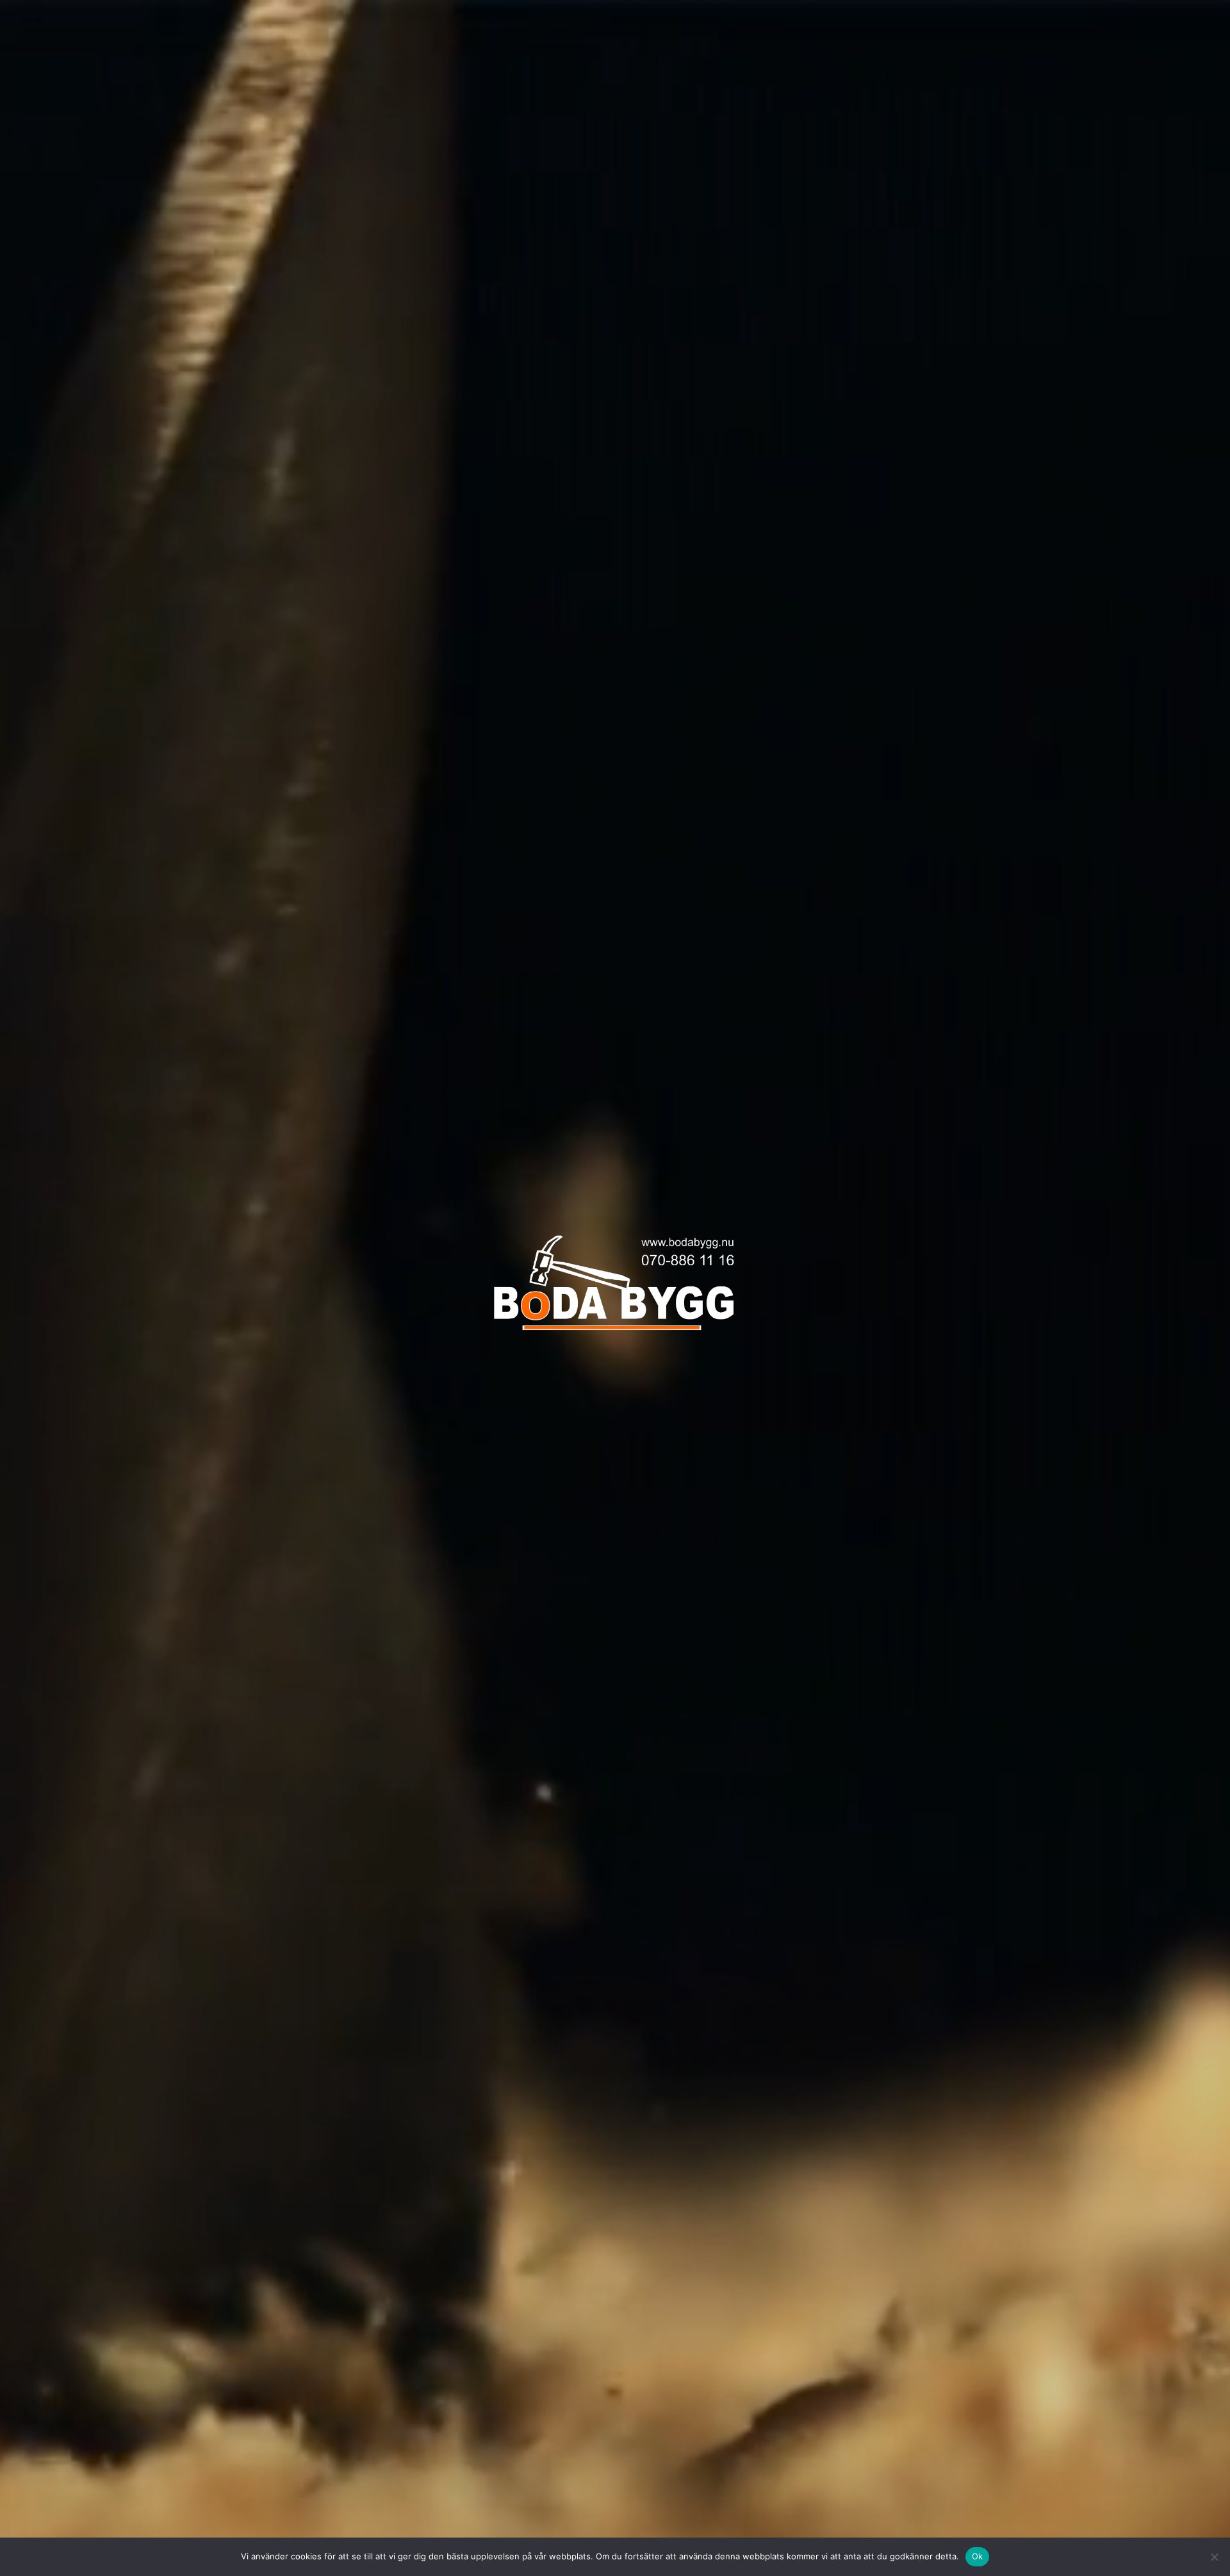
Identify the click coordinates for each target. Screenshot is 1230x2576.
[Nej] (1214, 2557)
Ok (978, 2556)
